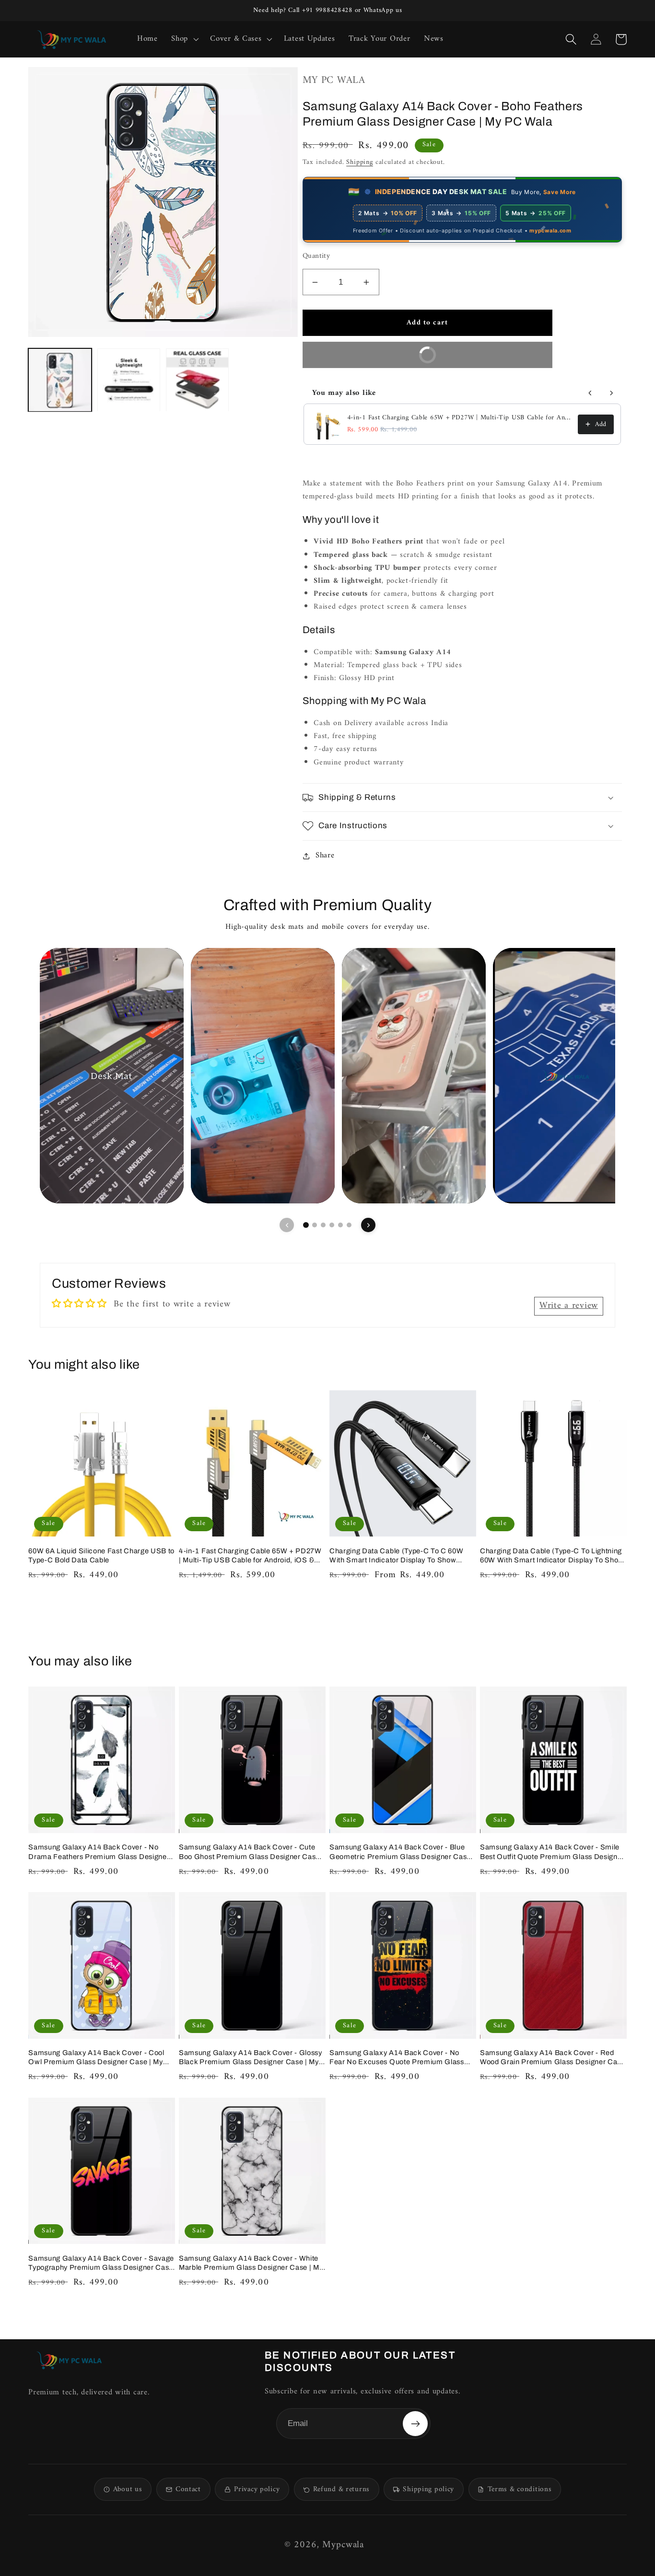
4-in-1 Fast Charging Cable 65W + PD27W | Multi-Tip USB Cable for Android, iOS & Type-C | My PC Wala (460, 418)
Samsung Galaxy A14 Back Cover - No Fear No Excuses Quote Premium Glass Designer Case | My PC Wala (397, 2058)
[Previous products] (590, 393)
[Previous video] (287, 1225)
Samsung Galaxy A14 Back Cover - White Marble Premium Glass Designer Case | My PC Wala (251, 2263)
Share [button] (325, 856)
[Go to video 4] (332, 1225)
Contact (188, 2489)
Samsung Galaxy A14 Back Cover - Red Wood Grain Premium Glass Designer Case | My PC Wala (553, 2058)
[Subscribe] (415, 2424)
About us (128, 2489)
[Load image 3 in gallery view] (197, 380)
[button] (184, 39)
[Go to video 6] (349, 1225)
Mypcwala (343, 2545)
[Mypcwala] (69, 2360)
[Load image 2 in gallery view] (129, 380)
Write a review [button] (569, 1306)
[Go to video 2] (315, 1225)
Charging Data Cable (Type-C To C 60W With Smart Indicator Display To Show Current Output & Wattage (396, 1556)
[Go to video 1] (306, 1225)
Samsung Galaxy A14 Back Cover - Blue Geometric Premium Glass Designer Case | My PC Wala (402, 1852)
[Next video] (368, 1225)
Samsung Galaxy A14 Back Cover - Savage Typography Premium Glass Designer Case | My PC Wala (101, 2263)
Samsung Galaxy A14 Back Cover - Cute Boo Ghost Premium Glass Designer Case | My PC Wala (251, 1852)
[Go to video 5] (340, 1225)
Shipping (360, 162)
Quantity (316, 257)
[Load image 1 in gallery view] (60, 380)
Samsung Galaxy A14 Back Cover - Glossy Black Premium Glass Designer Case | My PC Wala (251, 2058)
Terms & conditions (520, 2489)
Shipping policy (428, 2489)
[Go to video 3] (323, 1225)
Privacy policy (257, 2489)
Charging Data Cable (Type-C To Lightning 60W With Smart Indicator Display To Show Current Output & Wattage (552, 1556)
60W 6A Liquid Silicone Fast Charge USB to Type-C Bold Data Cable (101, 1555)
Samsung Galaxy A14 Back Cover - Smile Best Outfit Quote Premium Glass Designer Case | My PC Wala (552, 1852)
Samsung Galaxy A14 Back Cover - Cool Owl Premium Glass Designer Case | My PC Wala (96, 2058)
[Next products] (611, 393)
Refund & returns (341, 2489)
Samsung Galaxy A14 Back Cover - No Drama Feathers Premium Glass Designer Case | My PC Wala (99, 1852)
